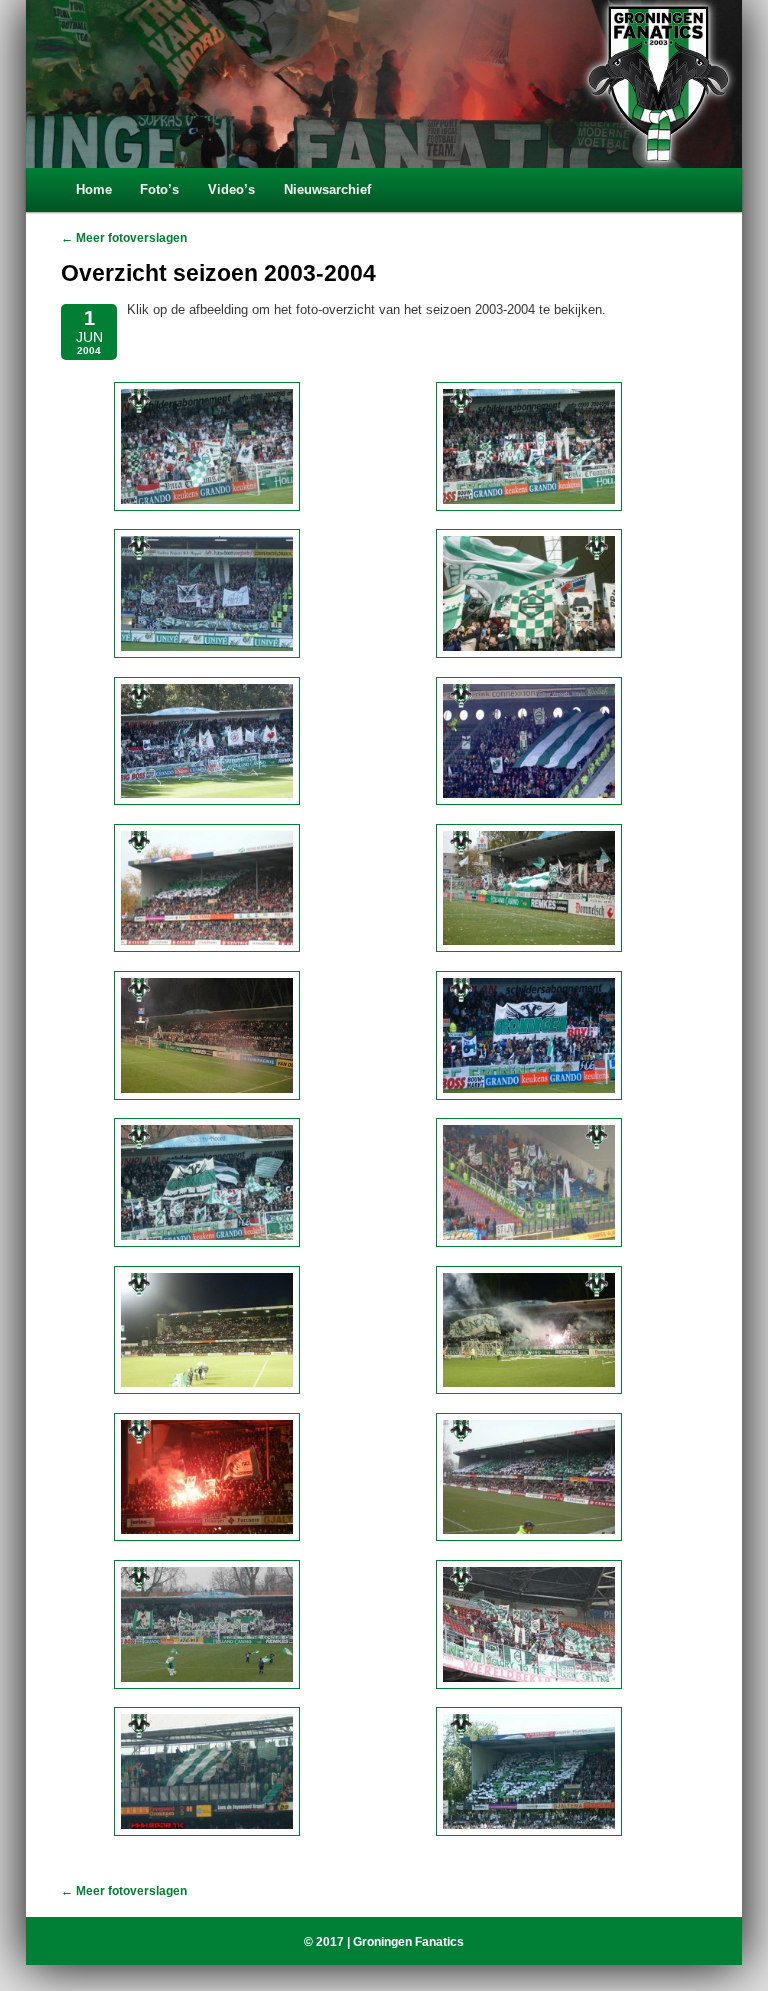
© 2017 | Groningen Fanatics (384, 1942)
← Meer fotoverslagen (124, 238)
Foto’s (159, 189)
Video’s (231, 189)
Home (94, 189)
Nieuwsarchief (327, 189)
